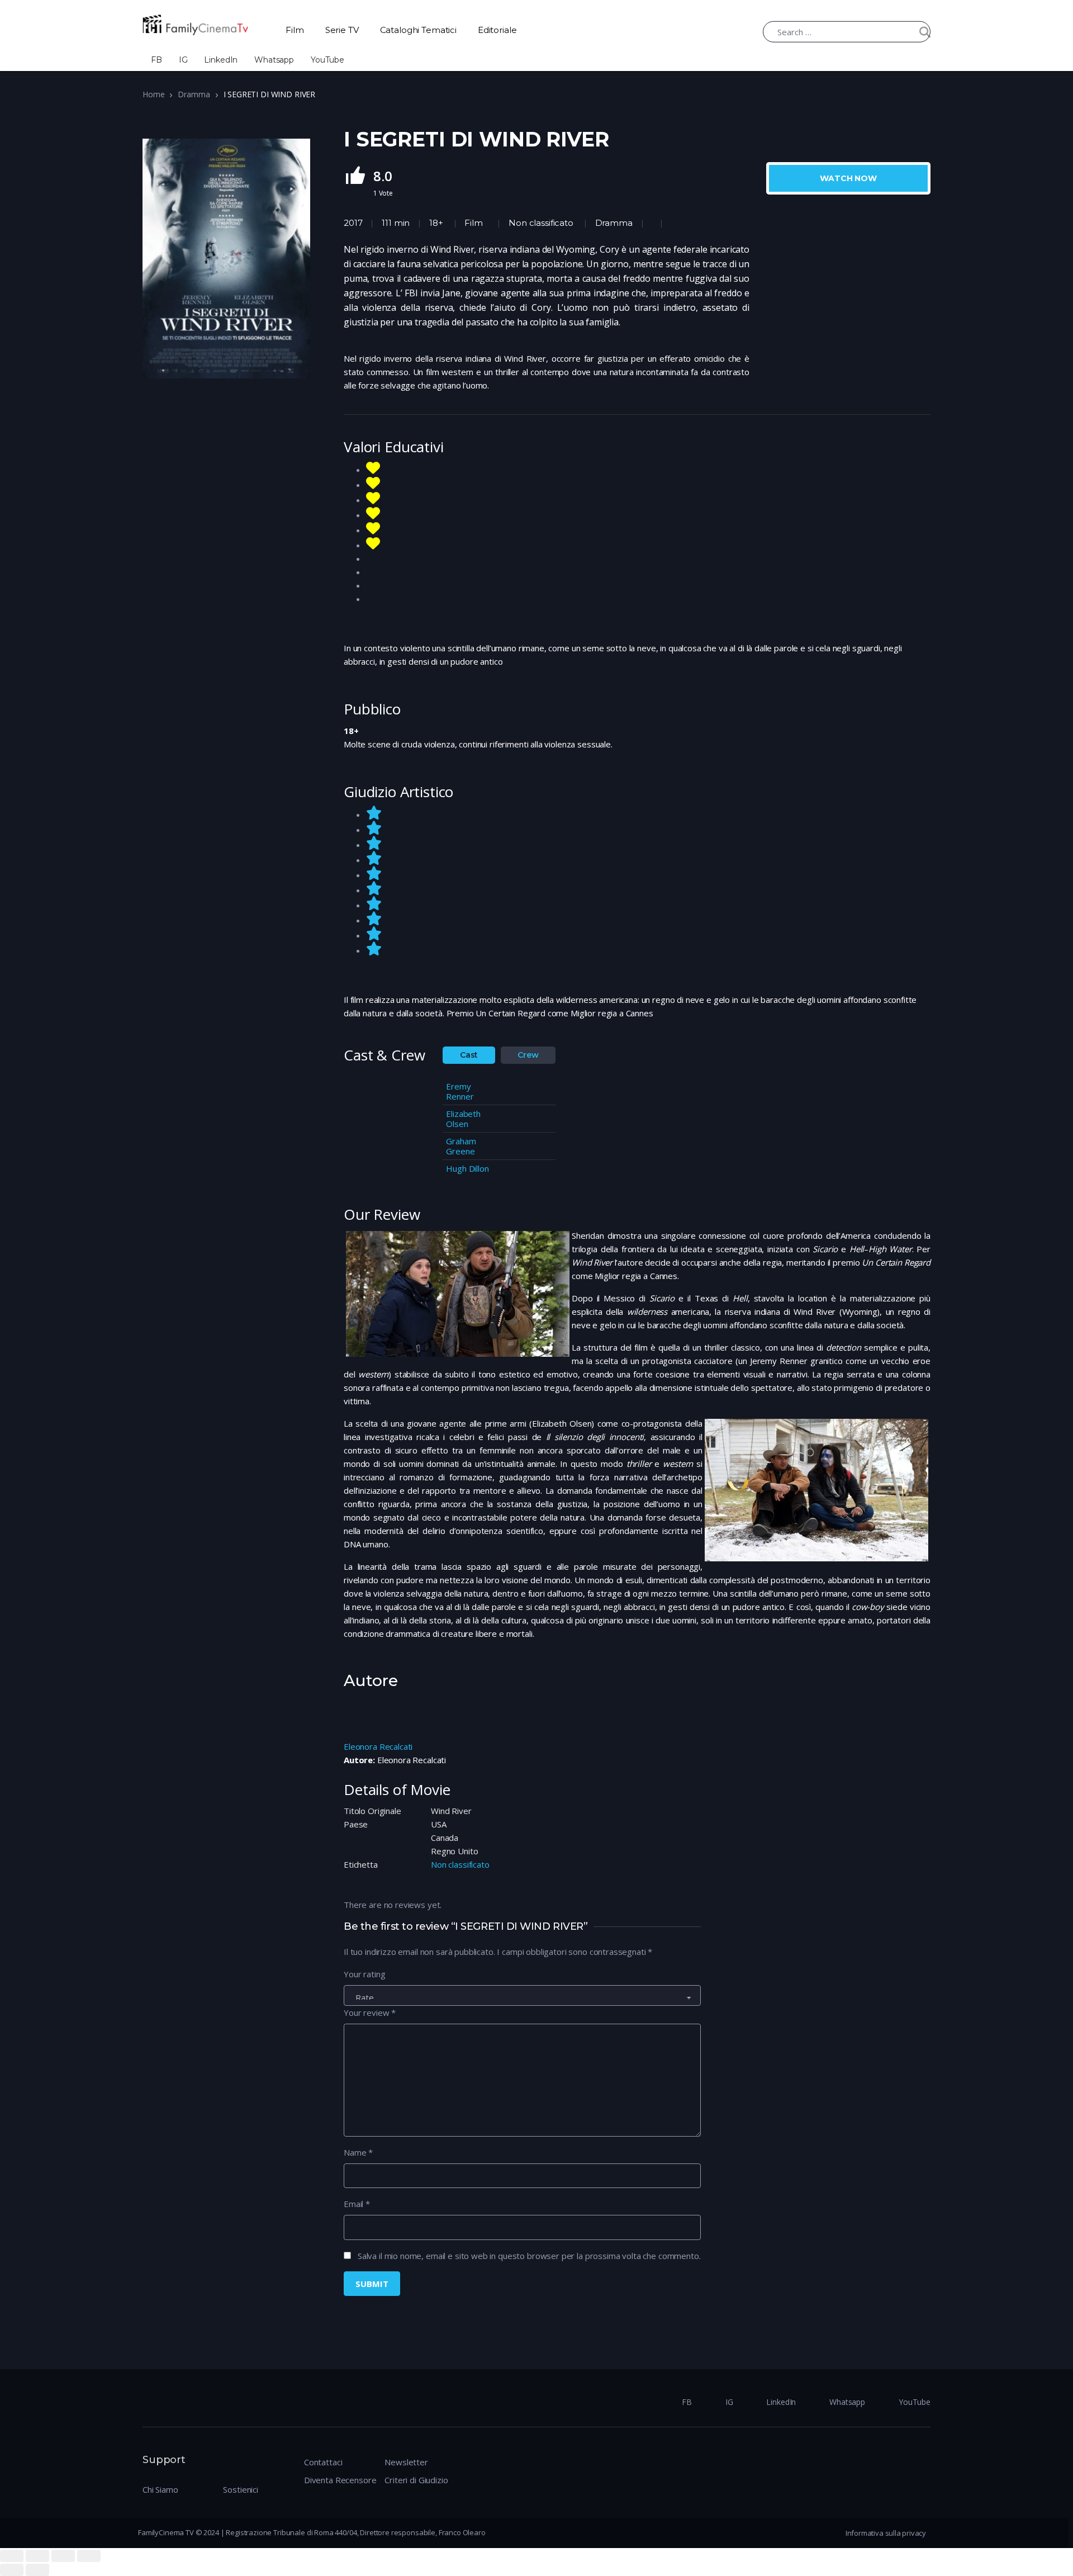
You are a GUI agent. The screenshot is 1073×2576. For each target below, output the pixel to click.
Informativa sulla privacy (886, 2533)
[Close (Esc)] (12, 2556)
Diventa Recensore (340, 2480)
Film (295, 30)
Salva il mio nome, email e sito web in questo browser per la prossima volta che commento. (529, 2256)
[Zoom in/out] (89, 2556)
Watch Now (848, 178)
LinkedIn (221, 60)
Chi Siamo (160, 2489)
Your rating (364, 1974)
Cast (469, 1055)
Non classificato (541, 223)
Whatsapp (274, 60)
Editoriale (497, 30)
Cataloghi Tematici (418, 30)
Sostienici (241, 2489)
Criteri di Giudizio (416, 2480)
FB (156, 60)
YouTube (327, 60)
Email (357, 2204)
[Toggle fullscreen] (63, 2556)
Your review (370, 2012)
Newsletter (406, 2462)
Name (358, 2152)
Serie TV (342, 30)
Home (153, 94)
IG (183, 60)
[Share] (37, 2556)
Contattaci (323, 2462)
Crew (528, 1055)
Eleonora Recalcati (378, 1746)
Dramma (194, 94)
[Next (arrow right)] (37, 2570)
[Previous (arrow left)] (12, 2570)
